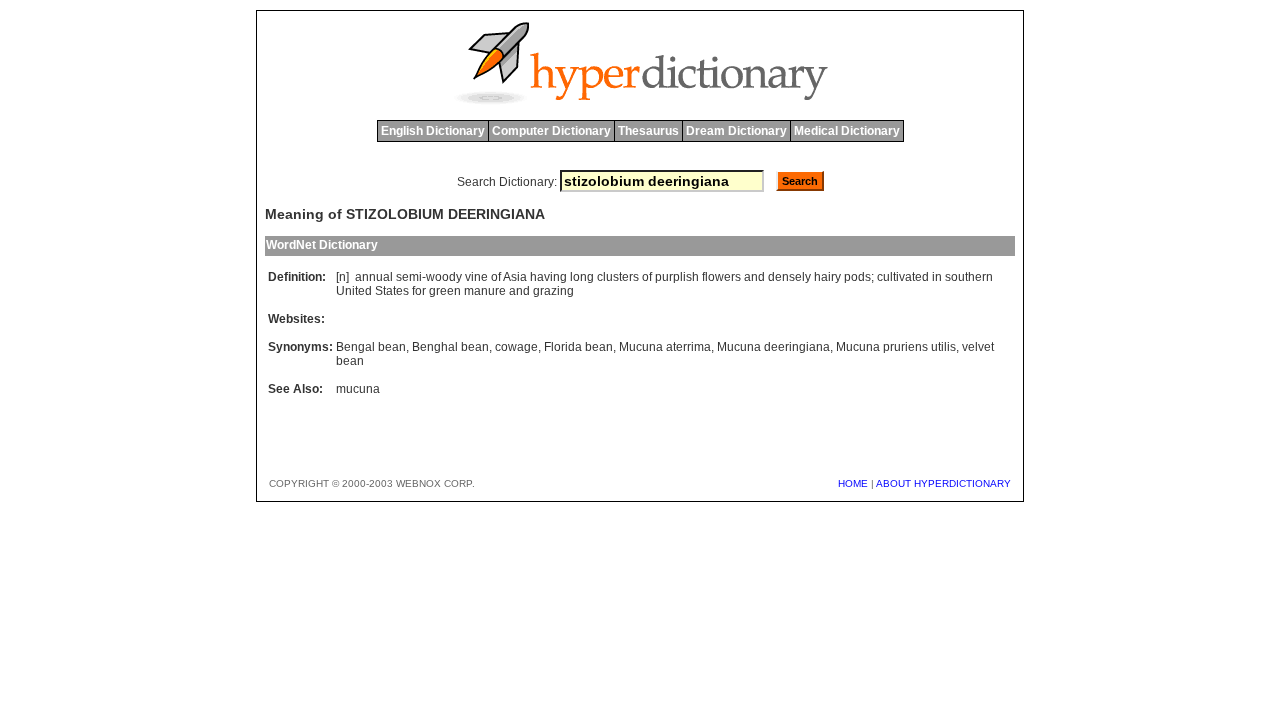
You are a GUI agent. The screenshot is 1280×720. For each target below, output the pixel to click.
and (754, 277)
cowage (516, 347)
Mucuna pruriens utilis (896, 347)
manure (485, 291)
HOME (853, 483)
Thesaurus (648, 131)
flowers (721, 277)
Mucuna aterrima (665, 347)
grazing (553, 291)
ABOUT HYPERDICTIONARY (943, 483)
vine (476, 277)
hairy (827, 277)
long (582, 277)
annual (374, 277)
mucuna (358, 389)
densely (789, 277)
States (392, 291)
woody (444, 277)
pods (857, 277)
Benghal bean (450, 347)
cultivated (903, 277)
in (937, 277)
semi (409, 277)
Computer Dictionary (551, 131)
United (354, 291)
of (496, 277)
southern (969, 277)
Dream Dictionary (736, 131)
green (445, 291)
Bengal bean (371, 347)
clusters (618, 277)
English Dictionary (433, 131)
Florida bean (578, 347)
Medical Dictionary (847, 131)
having (548, 277)
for (419, 291)
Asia (515, 277)
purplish (677, 277)
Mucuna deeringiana (773, 347)
